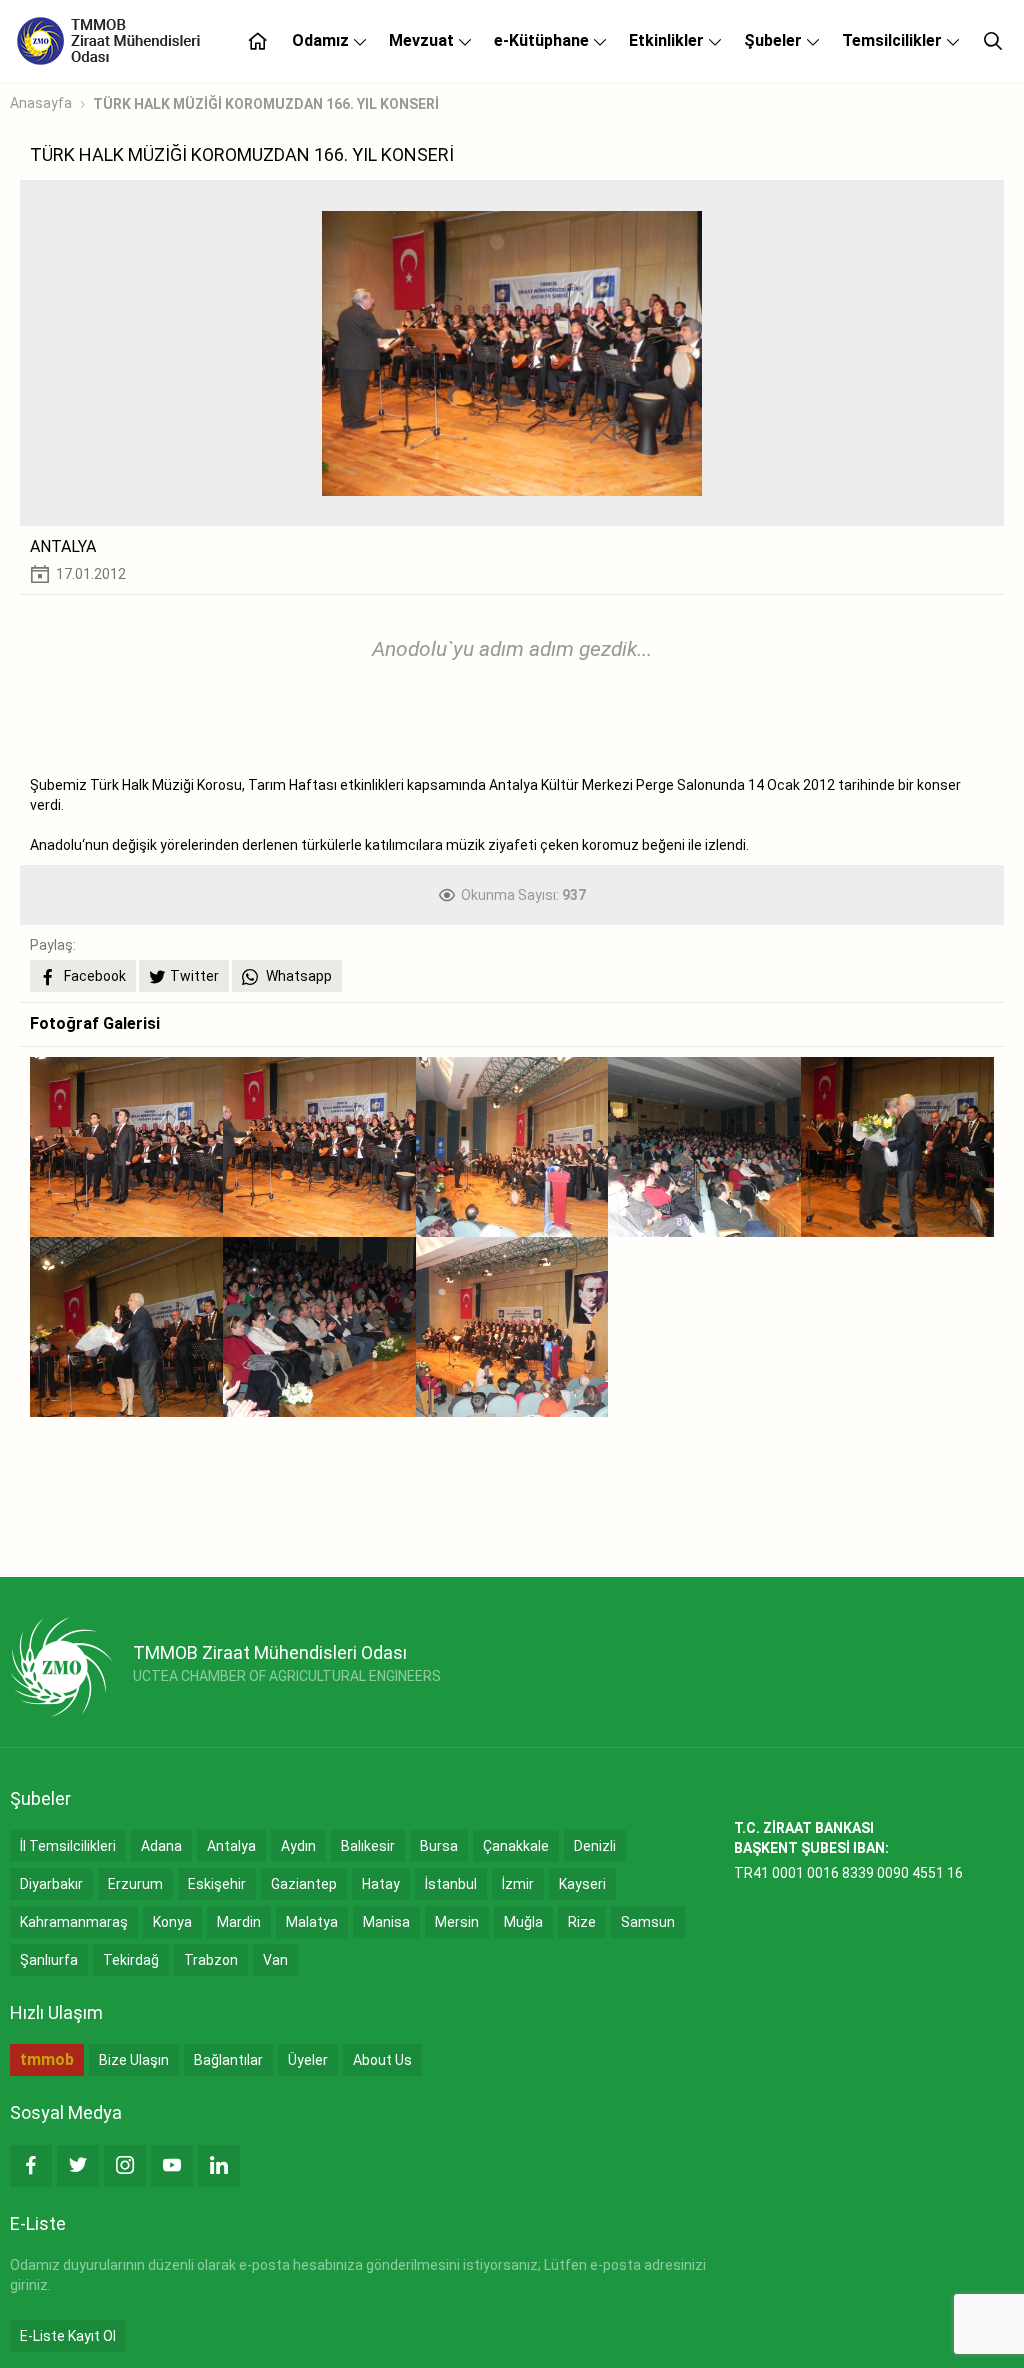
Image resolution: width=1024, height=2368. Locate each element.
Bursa (439, 1846)
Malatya (312, 1922)
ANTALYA (63, 546)
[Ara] (993, 41)
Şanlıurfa (49, 1960)
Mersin (457, 1922)
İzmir (518, 1884)
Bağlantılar (228, 2060)
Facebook (93, 976)
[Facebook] (31, 2166)
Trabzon (211, 1960)
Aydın (298, 1846)
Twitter (194, 976)
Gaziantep (304, 1884)
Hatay (381, 1884)
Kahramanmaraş (74, 1922)
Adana (161, 1846)
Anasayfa (41, 103)
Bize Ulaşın (134, 2060)
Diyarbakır (51, 1884)
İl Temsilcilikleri (68, 1846)
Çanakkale (516, 1846)
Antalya (231, 1846)
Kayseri (582, 1884)
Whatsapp (297, 976)
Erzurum (135, 1884)
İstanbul (451, 1884)
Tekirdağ (131, 1960)
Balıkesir (368, 1846)
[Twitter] (78, 2166)
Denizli (595, 1846)
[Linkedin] (219, 2166)
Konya (172, 1922)
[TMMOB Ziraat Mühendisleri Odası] (61, 1667)
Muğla (523, 1922)
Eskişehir (217, 1884)
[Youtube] (172, 2166)
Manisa (386, 1922)
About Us (382, 2060)
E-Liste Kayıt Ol (68, 2336)
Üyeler (308, 2060)
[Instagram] (125, 2166)
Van (275, 1960)
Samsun (648, 1922)
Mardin (239, 1922)
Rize (582, 1922)
